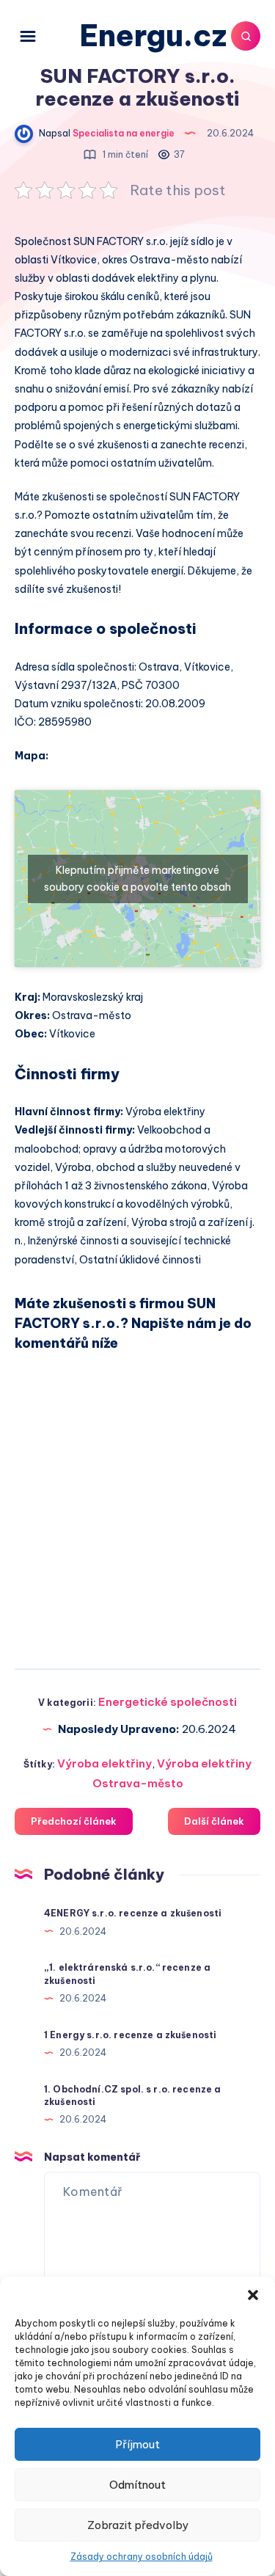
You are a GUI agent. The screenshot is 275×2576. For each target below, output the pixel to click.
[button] (253, 2295)
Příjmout (137, 2444)
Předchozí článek (74, 1821)
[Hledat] (246, 36)
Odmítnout (137, 2485)
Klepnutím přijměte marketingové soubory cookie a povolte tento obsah (137, 879)
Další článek (214, 1821)
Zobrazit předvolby (138, 2525)
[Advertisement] (137, 1504)
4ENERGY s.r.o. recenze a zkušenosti (133, 1913)
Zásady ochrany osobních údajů (142, 2557)
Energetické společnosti (168, 1702)
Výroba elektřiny (104, 1763)
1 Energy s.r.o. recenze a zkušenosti (130, 2035)
